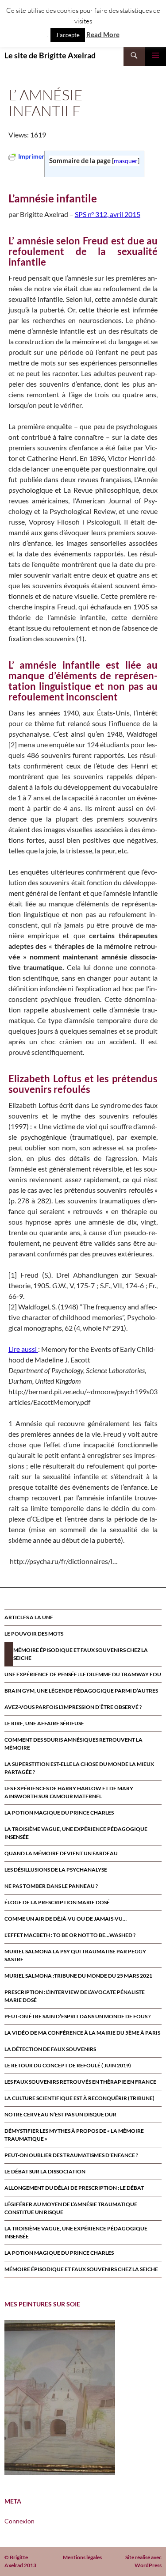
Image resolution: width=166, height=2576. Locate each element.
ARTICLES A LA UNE (29, 1617)
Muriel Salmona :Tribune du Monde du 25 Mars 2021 (78, 1976)
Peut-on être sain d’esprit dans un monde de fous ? (77, 2016)
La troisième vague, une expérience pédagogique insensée (76, 1833)
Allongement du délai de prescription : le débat (74, 2188)
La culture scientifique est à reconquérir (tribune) (79, 2098)
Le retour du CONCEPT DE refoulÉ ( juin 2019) (68, 2065)
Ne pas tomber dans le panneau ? (51, 1886)
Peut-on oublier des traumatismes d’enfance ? (71, 2155)
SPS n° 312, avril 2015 (108, 214)
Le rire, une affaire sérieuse (44, 1723)
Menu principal (155, 55)
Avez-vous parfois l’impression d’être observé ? (73, 1707)
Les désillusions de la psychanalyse (56, 1870)
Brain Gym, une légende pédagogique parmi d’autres (81, 1691)
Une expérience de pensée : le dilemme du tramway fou (83, 1674)
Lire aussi (23, 1349)
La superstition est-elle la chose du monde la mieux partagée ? (79, 1768)
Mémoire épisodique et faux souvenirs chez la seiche (81, 1654)
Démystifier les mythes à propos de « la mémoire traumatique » (74, 2135)
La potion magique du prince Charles (59, 1813)
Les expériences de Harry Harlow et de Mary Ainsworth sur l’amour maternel (69, 1792)
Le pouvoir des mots (34, 1634)
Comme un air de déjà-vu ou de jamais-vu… (66, 1919)
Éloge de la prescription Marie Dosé (57, 1902)
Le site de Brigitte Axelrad (50, 55)
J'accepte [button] (68, 35)
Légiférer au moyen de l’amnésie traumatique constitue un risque (71, 2208)
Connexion (19, 2521)
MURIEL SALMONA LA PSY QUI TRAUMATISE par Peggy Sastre (75, 1955)
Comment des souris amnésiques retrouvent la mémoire (73, 1744)
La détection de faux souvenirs (50, 2049)
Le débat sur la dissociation (45, 2171)
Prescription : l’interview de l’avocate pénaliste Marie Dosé (75, 1996)
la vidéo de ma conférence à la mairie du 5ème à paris (82, 2033)
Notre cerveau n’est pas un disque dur (60, 2114)
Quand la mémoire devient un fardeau (61, 1853)
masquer (126, 161)
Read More (103, 34)
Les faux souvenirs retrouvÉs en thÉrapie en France (80, 2082)
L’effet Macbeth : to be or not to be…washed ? (70, 1935)
